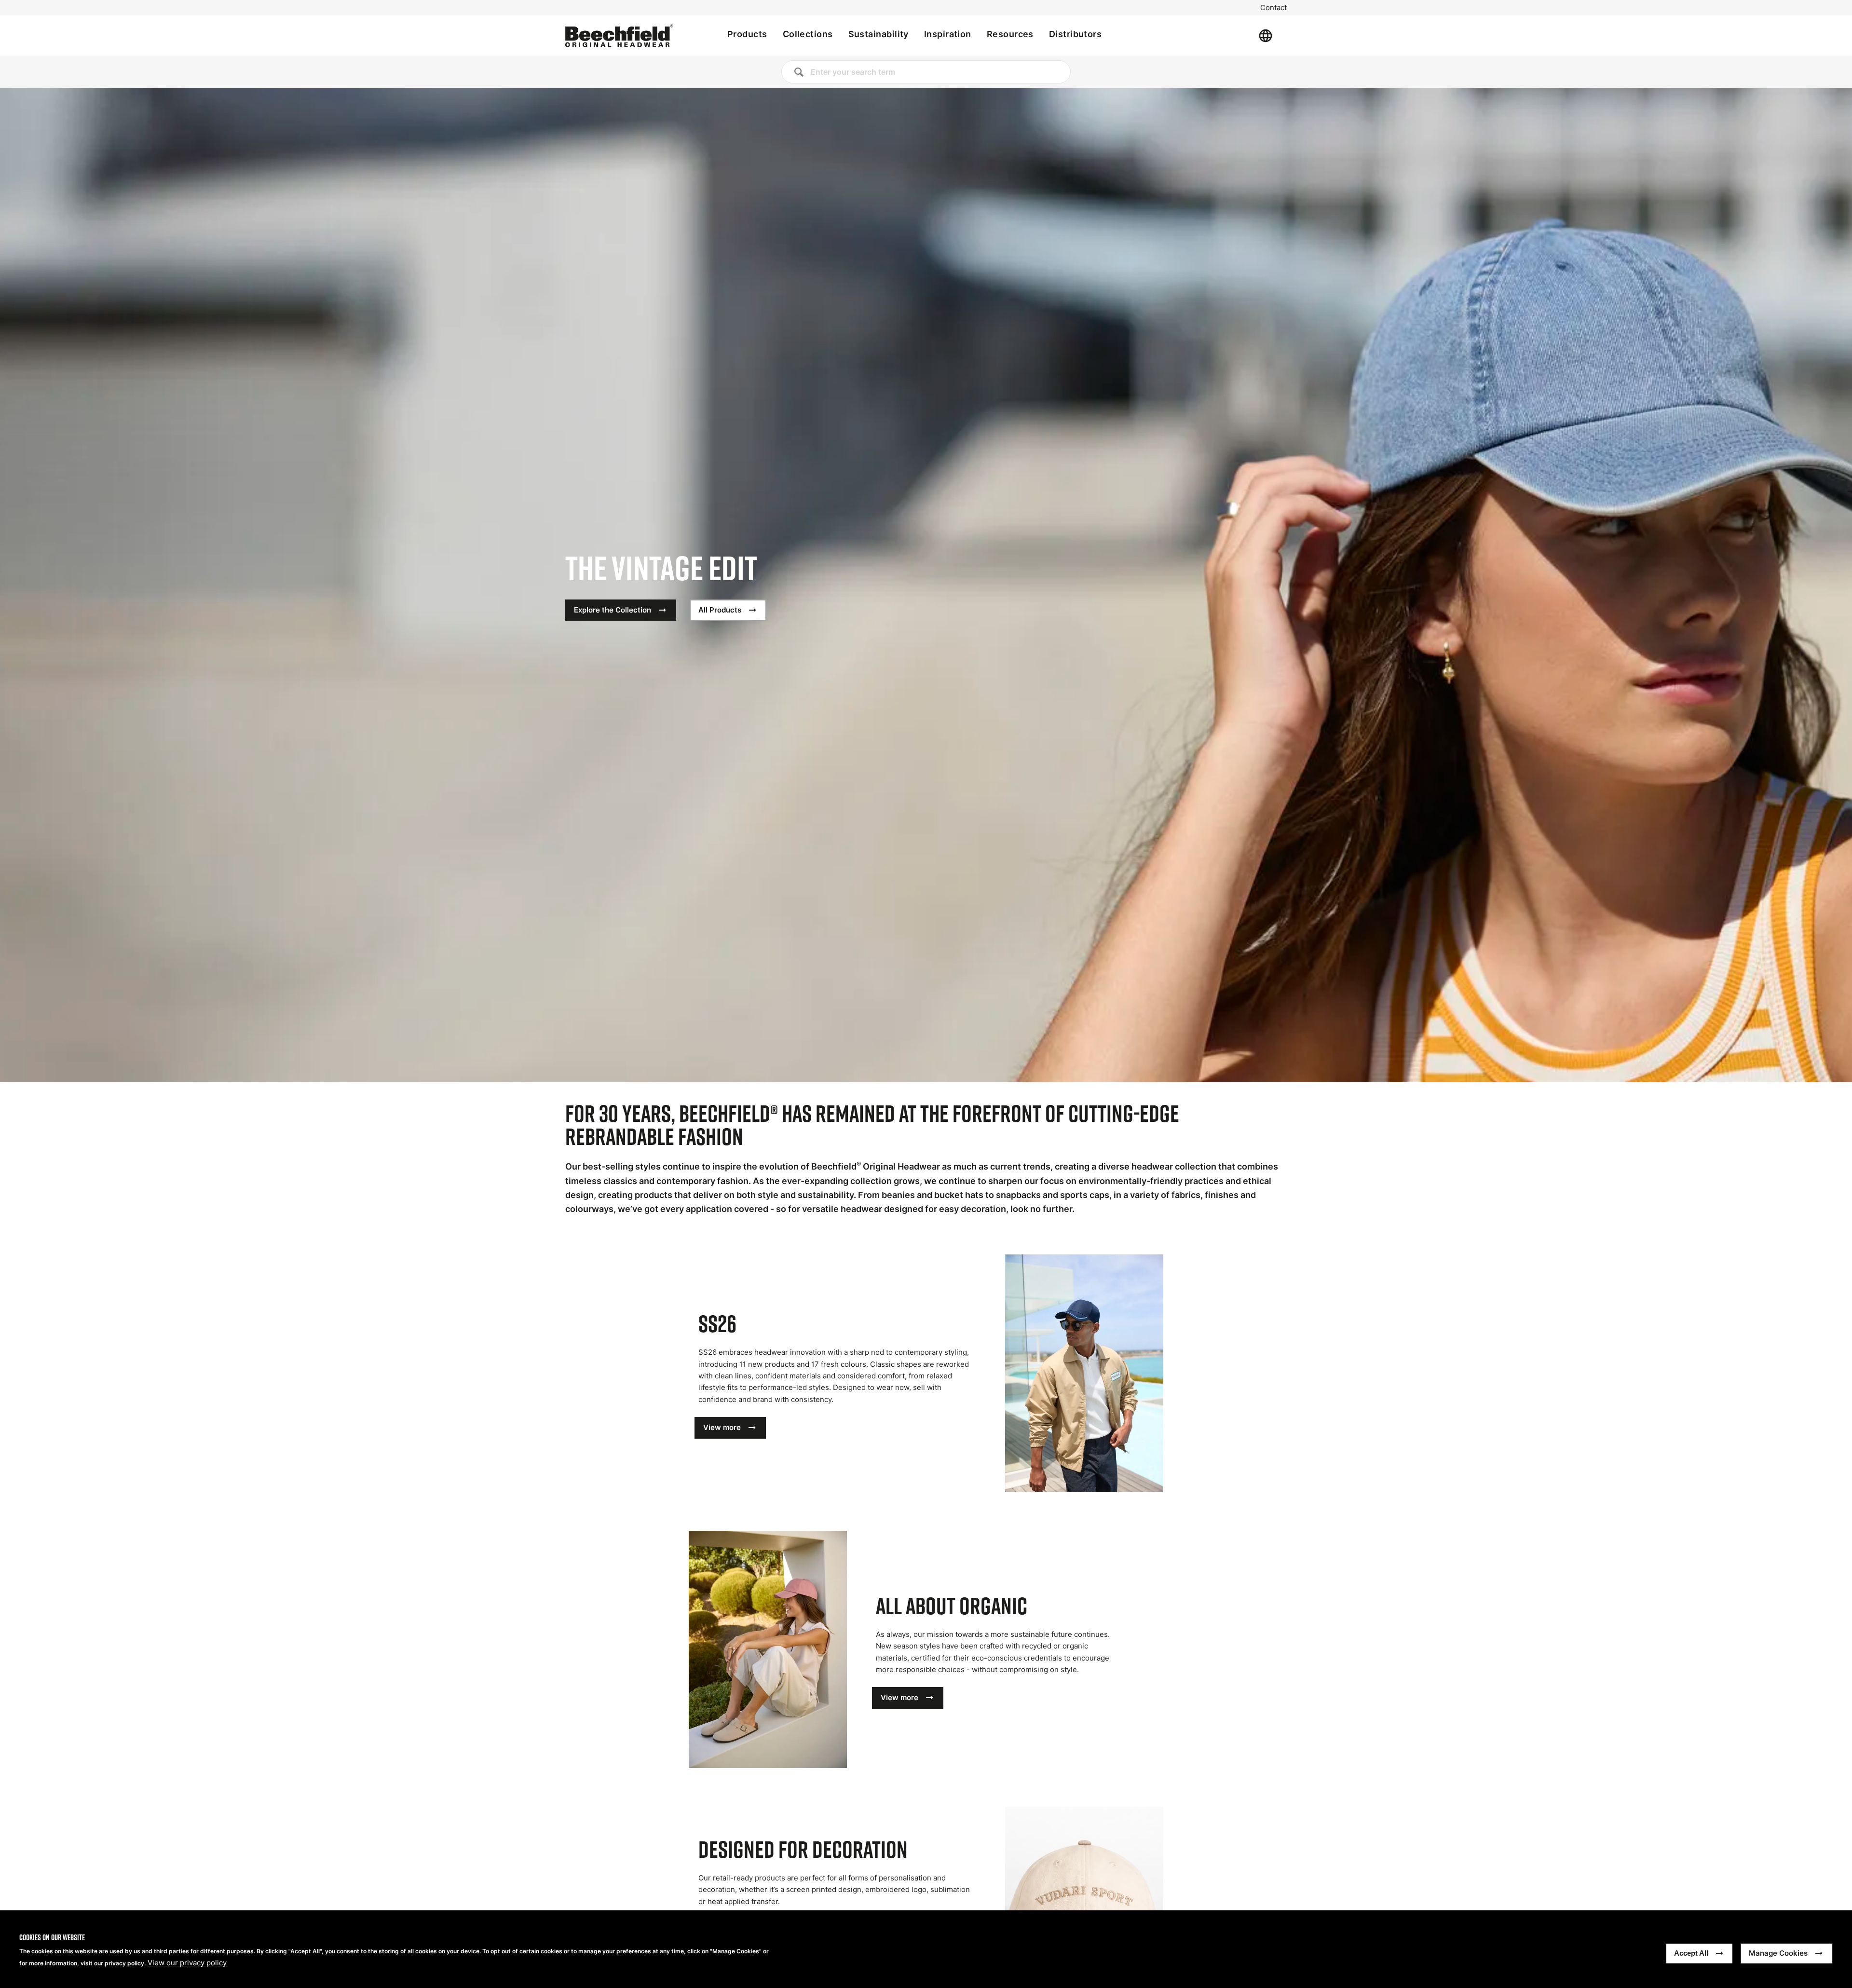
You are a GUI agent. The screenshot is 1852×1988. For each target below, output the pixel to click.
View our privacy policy (187, 1963)
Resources (1010, 34)
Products (747, 34)
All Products (720, 610)
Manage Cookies (1778, 1953)
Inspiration (948, 34)
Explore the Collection (613, 610)
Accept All (1691, 1953)
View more (722, 1427)
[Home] (619, 36)
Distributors (1075, 34)
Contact (1273, 8)
